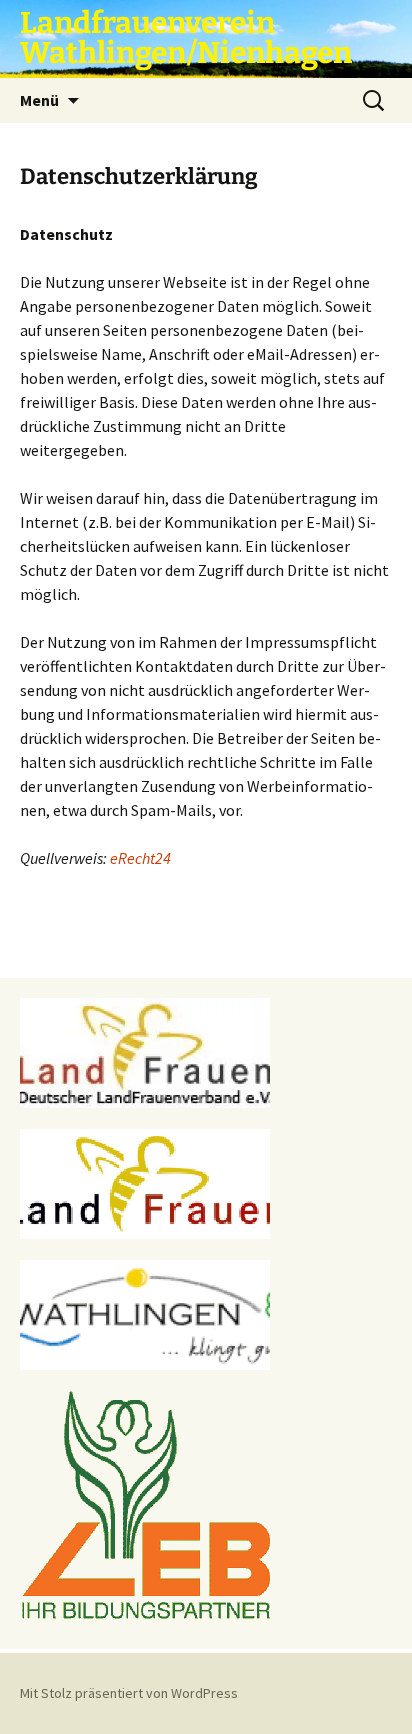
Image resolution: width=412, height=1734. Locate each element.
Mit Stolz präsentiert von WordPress (129, 1693)
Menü (39, 100)
